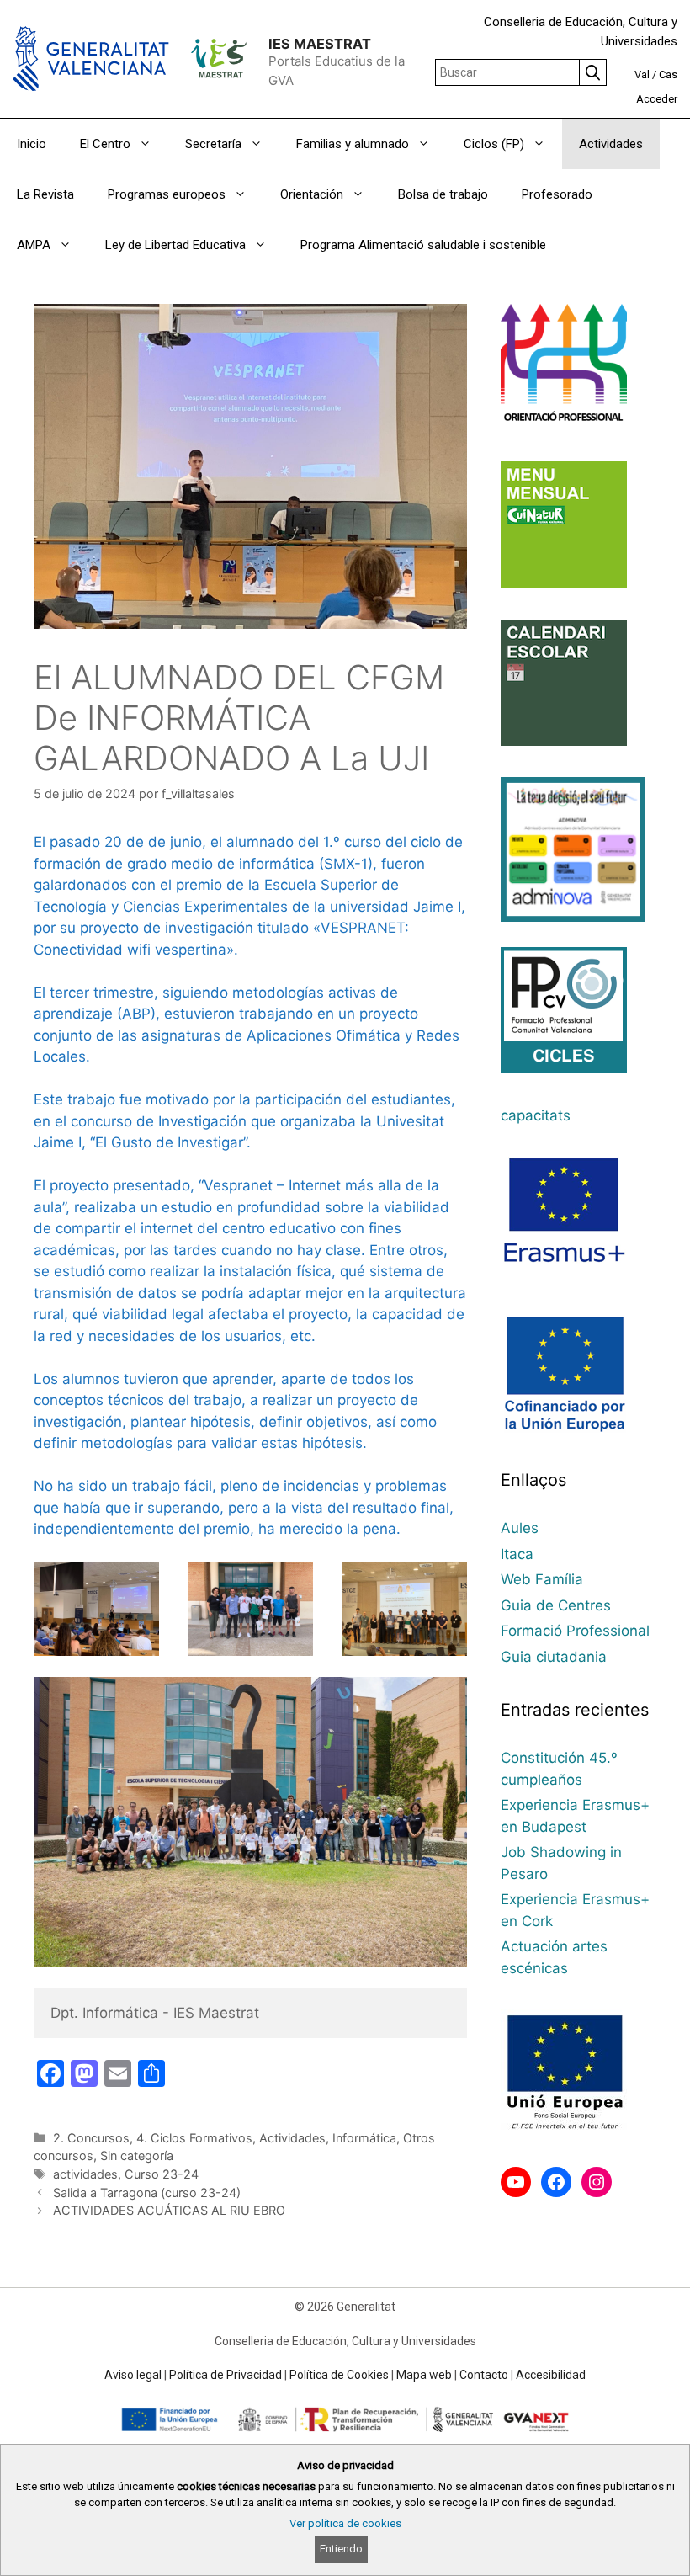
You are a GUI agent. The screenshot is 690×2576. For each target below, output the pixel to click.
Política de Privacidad (226, 2375)
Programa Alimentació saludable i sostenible (423, 245)
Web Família (542, 1579)
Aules (520, 1528)
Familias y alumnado (353, 144)
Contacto (484, 2375)
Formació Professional (575, 1631)
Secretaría (213, 144)
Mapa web (424, 2375)
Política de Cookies (339, 2375)
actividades (85, 2174)
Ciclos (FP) (494, 144)
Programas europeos (167, 194)
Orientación (312, 194)
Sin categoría (137, 2156)
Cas (668, 75)
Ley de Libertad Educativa (175, 245)
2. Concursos (91, 2138)
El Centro (105, 144)
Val (642, 75)
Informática (364, 2138)
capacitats (536, 1115)
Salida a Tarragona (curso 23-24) (147, 2193)
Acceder (657, 99)
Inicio (32, 144)
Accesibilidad (551, 2375)
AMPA (34, 245)
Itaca (517, 1554)
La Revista (45, 194)
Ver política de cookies (345, 2523)
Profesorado (557, 194)
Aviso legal (133, 2375)
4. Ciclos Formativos (194, 2138)
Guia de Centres (556, 1605)
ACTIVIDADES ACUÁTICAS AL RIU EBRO (169, 2210)
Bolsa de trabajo (443, 194)
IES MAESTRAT (320, 44)
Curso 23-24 (162, 2174)
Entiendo (341, 2549)
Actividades (611, 144)
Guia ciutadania (554, 1657)
